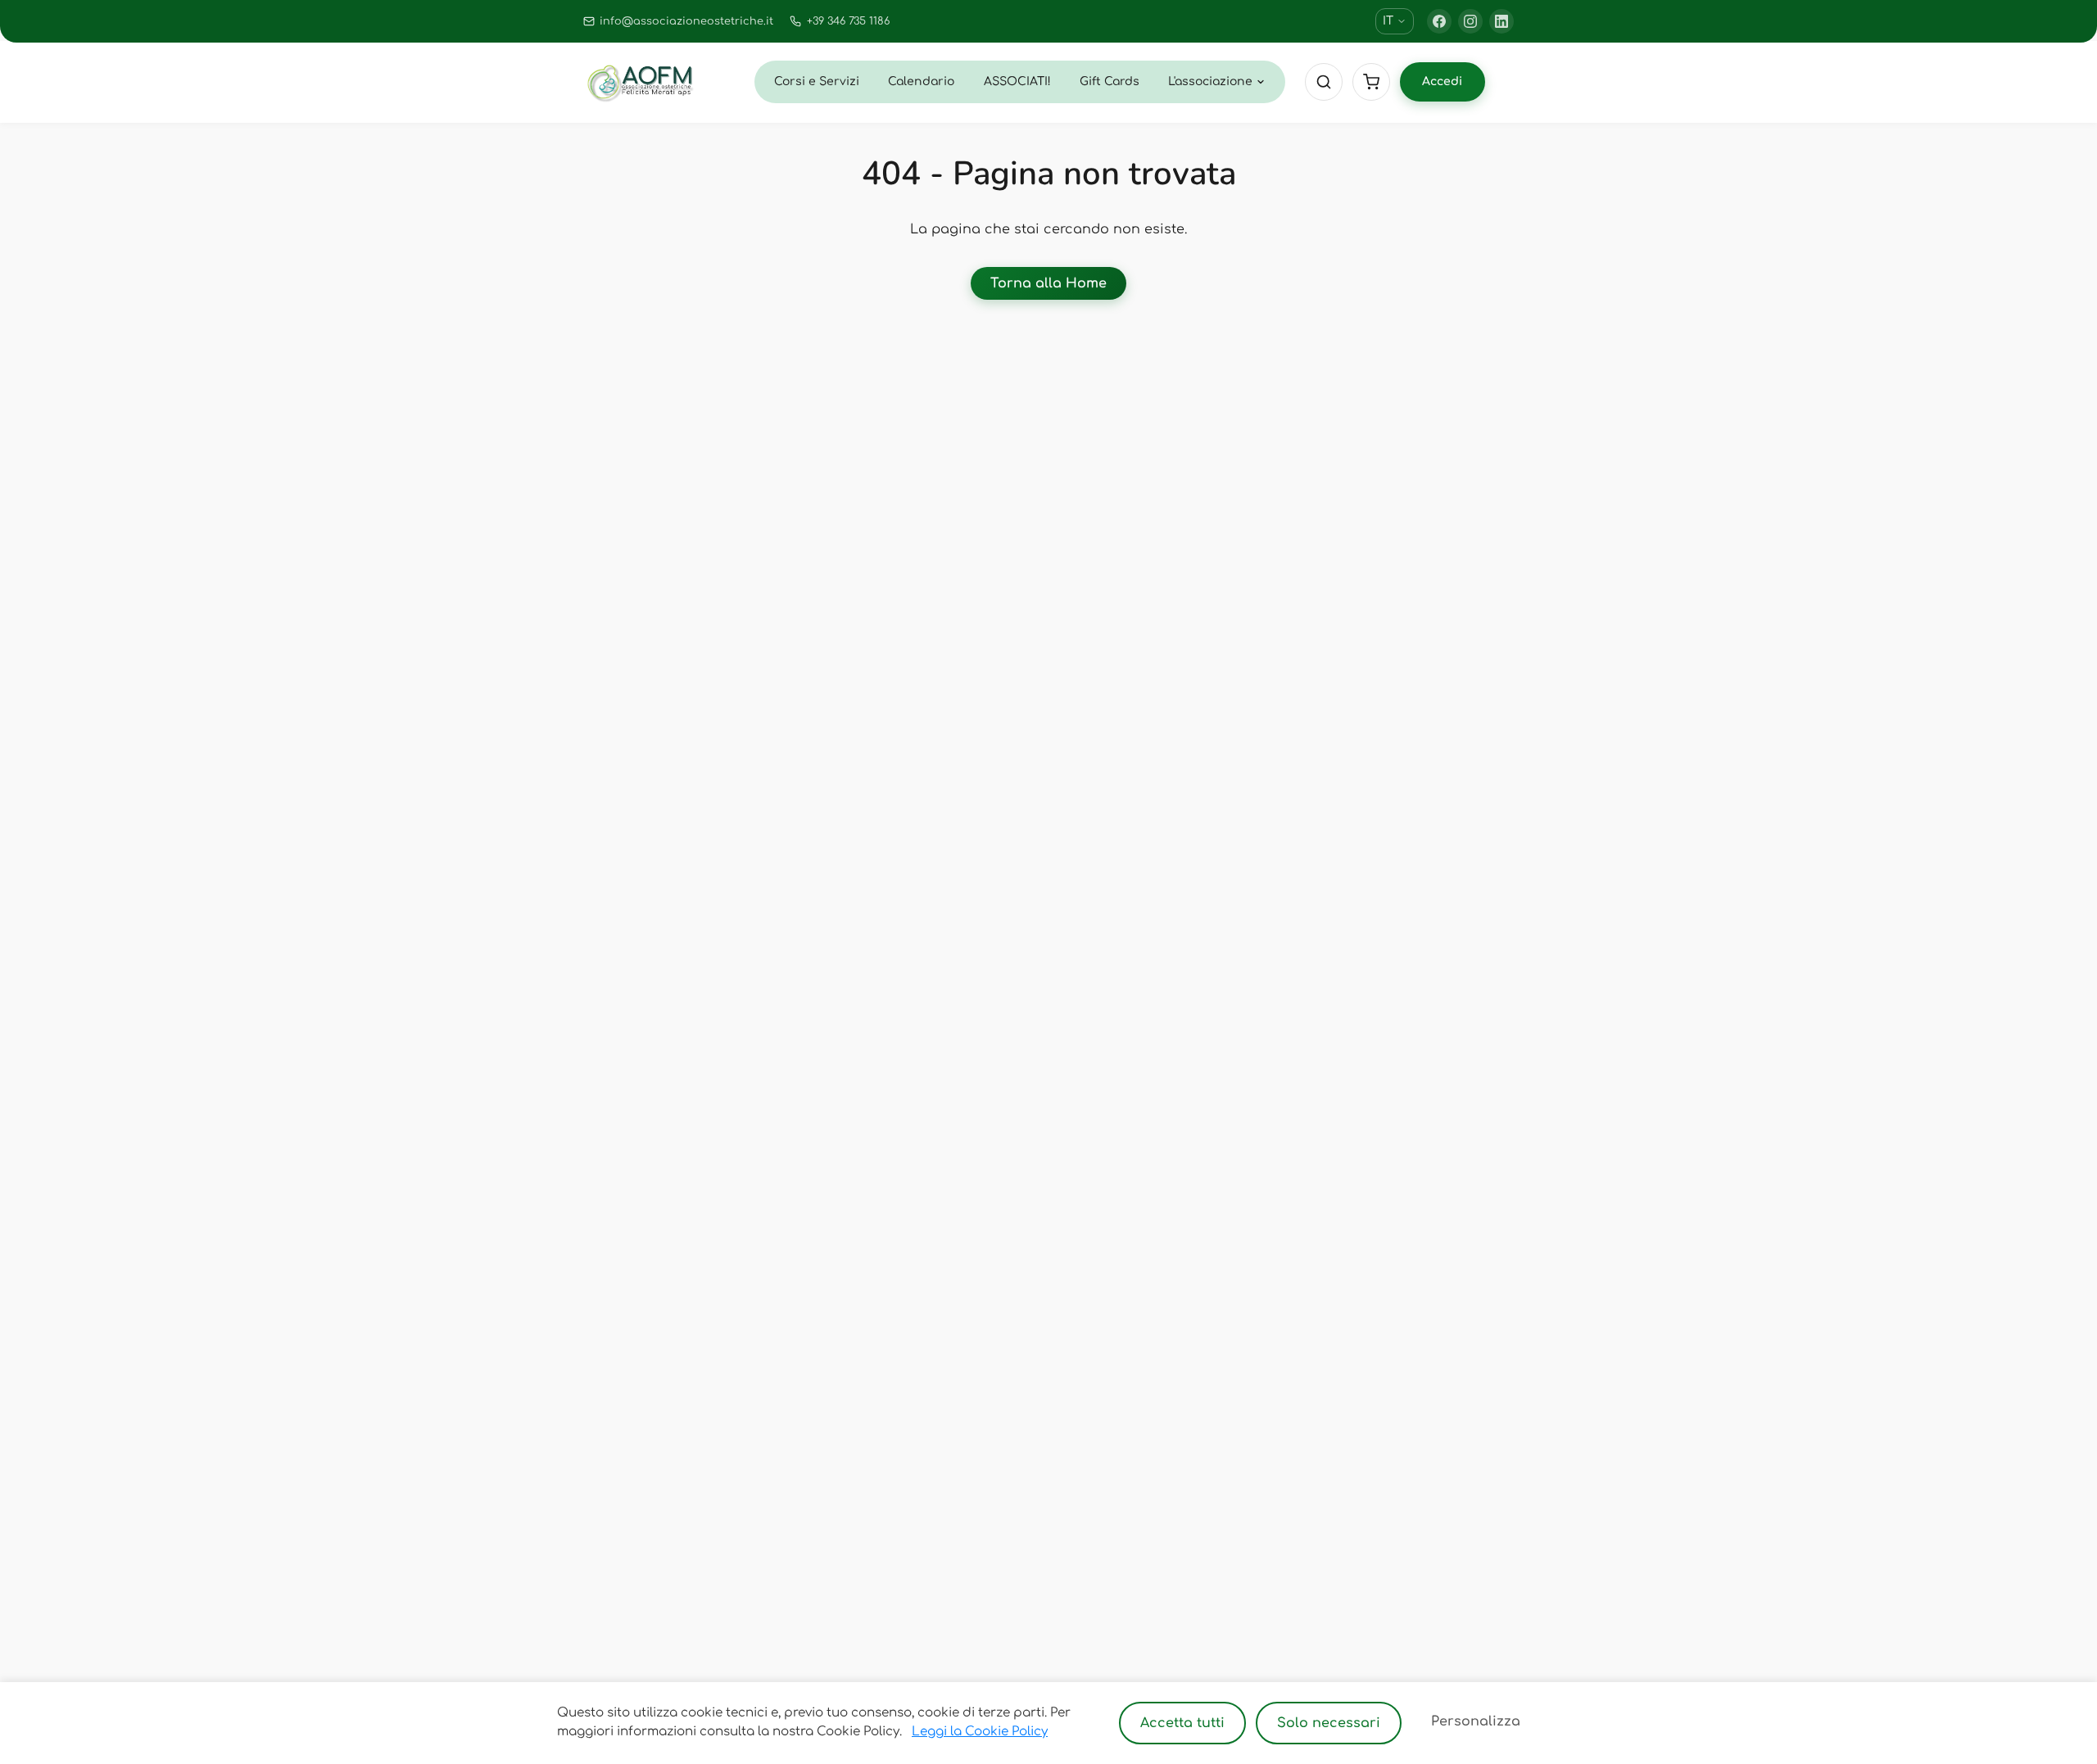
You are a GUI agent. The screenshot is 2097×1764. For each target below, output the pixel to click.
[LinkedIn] (1501, 21)
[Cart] (1371, 82)
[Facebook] (1439, 21)
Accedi (1442, 81)
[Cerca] (1324, 82)
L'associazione (1210, 81)
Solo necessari (1329, 1723)
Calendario (921, 81)
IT (1388, 21)
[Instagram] (1470, 21)
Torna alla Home (1048, 283)
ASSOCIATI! (1017, 81)
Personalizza (1476, 1721)
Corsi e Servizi (817, 81)
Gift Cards (1110, 81)
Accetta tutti (1182, 1723)
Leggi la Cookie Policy (980, 1732)
